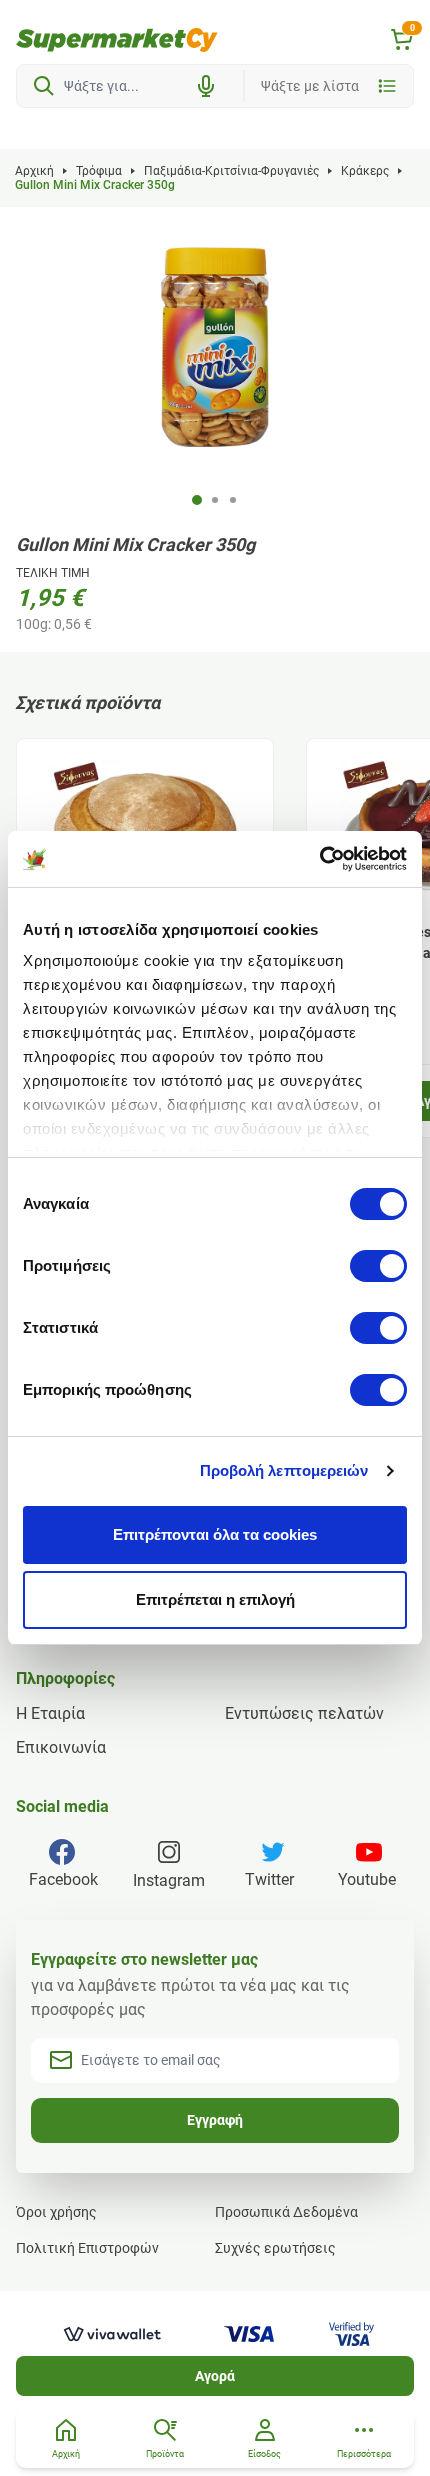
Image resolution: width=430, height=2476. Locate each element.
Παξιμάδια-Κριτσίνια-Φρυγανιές (231, 171)
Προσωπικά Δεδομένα (286, 2212)
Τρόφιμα (99, 171)
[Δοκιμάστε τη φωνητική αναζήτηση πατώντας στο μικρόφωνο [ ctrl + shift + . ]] (206, 86)
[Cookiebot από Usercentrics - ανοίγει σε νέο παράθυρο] (319, 859)
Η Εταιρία (50, 1713)
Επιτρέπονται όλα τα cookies (215, 1534)
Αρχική (34, 171)
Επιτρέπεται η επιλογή (215, 1599)
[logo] (117, 40)
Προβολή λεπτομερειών (284, 1470)
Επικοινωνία (61, 1747)
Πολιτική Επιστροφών (87, 2248)
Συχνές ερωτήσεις (275, 2248)
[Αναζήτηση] (44, 86)
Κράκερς (365, 171)
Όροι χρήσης (56, 2212)
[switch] (378, 1266)
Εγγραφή (215, 2120)
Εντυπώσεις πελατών (304, 1713)
